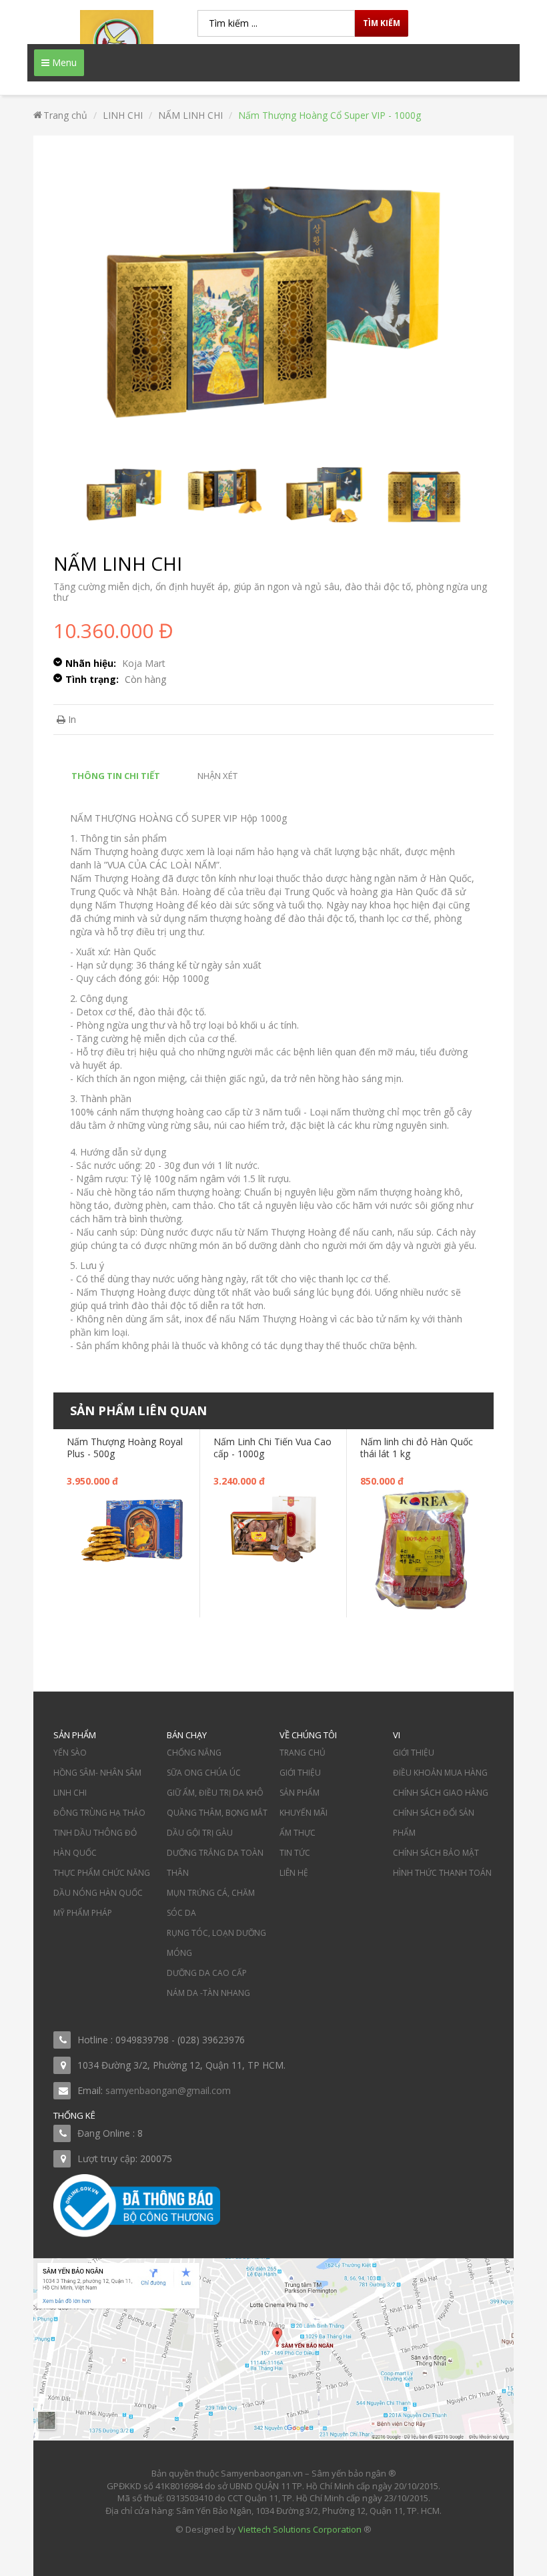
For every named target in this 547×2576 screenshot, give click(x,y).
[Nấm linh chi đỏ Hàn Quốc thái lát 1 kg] (420, 1548)
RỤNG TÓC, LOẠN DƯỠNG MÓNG (216, 1943)
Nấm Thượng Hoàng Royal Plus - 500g (125, 1448)
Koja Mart (144, 663)
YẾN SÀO (70, 1753)
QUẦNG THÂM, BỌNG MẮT (217, 1813)
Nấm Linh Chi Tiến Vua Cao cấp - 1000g (272, 1448)
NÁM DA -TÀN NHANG (208, 1993)
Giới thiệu (300, 1773)
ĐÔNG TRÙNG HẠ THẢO (99, 1813)
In (71, 719)
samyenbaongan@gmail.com (168, 2090)
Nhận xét (217, 776)
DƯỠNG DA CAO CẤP (207, 1973)
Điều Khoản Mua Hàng (440, 1773)
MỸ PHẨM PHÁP (83, 1913)
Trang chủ (303, 1753)
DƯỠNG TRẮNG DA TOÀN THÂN (215, 1863)
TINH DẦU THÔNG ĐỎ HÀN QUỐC (95, 1843)
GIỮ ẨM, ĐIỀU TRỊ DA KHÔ (215, 1793)
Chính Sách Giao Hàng (441, 1793)
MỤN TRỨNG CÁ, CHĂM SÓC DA (211, 1903)
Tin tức (295, 1853)
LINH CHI (70, 1793)
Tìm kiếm (382, 23)
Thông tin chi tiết (116, 776)
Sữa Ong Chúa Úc (204, 1773)
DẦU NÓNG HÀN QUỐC (98, 1893)
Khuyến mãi (304, 1813)
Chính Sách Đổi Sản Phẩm (434, 1823)
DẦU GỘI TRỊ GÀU (200, 1833)
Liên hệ (294, 1873)
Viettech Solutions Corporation (300, 2529)
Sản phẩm (300, 1793)
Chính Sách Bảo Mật (436, 1853)
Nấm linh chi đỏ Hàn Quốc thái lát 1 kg (417, 1448)
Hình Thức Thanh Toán (442, 1873)
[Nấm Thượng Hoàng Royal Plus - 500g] (126, 1528)
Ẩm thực (298, 1833)
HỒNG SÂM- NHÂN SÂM (97, 1773)
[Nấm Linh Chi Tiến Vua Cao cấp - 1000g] (273, 1528)
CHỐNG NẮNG (194, 1753)
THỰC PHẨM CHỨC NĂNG (102, 1873)
